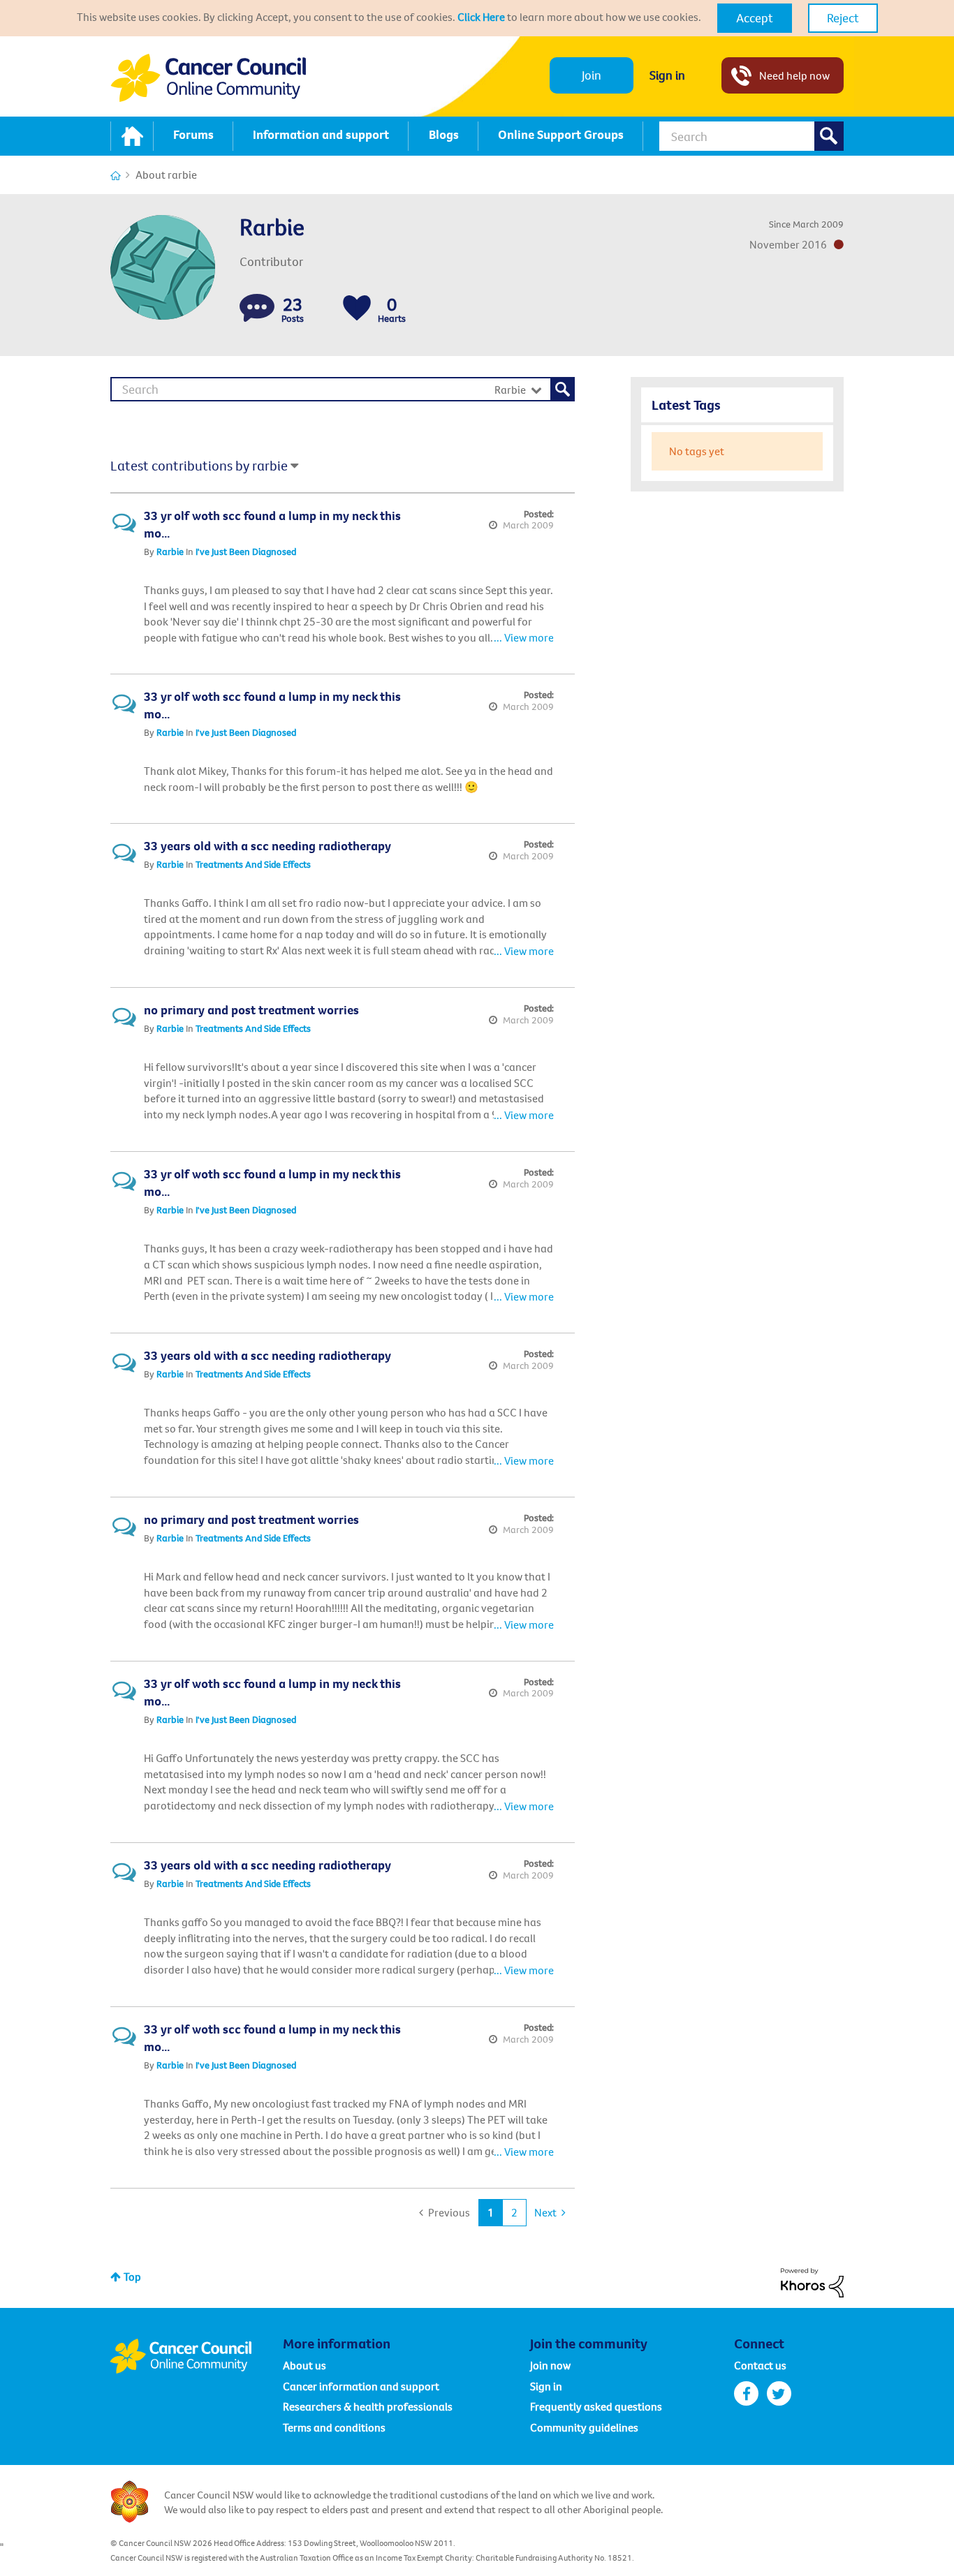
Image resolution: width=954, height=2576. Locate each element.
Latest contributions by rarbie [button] (199, 465)
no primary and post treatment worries (251, 1010)
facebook (746, 2393)
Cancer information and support (361, 2386)
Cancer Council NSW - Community (208, 78)
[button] (755, 18)
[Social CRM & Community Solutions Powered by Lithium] (812, 2281)
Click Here (481, 17)
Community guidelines (584, 2427)
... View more (524, 637)
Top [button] (132, 2277)
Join (592, 75)
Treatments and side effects (253, 864)
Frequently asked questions (596, 2406)
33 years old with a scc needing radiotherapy (267, 846)
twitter (779, 2393)
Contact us (760, 2365)
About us (304, 2365)
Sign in (667, 75)
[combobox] (751, 136)
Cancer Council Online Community (196, 2356)
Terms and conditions (334, 2427)
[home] (132, 136)
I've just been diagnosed (246, 552)
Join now (550, 2365)
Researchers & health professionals (368, 2406)
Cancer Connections (116, 176)
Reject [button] (843, 18)
